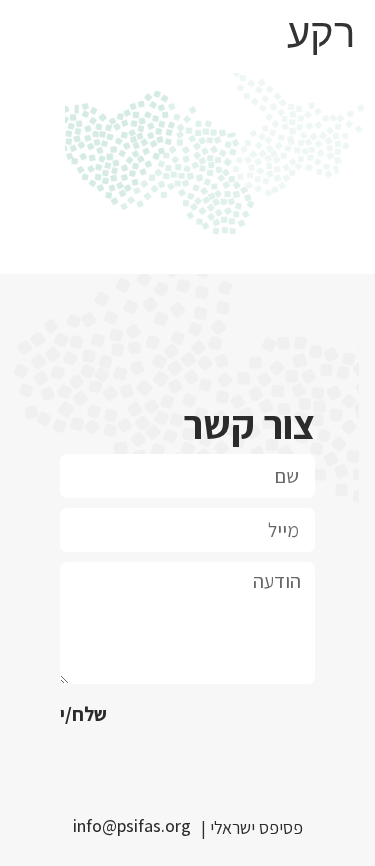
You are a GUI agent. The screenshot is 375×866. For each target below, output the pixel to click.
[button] (137, 826)
